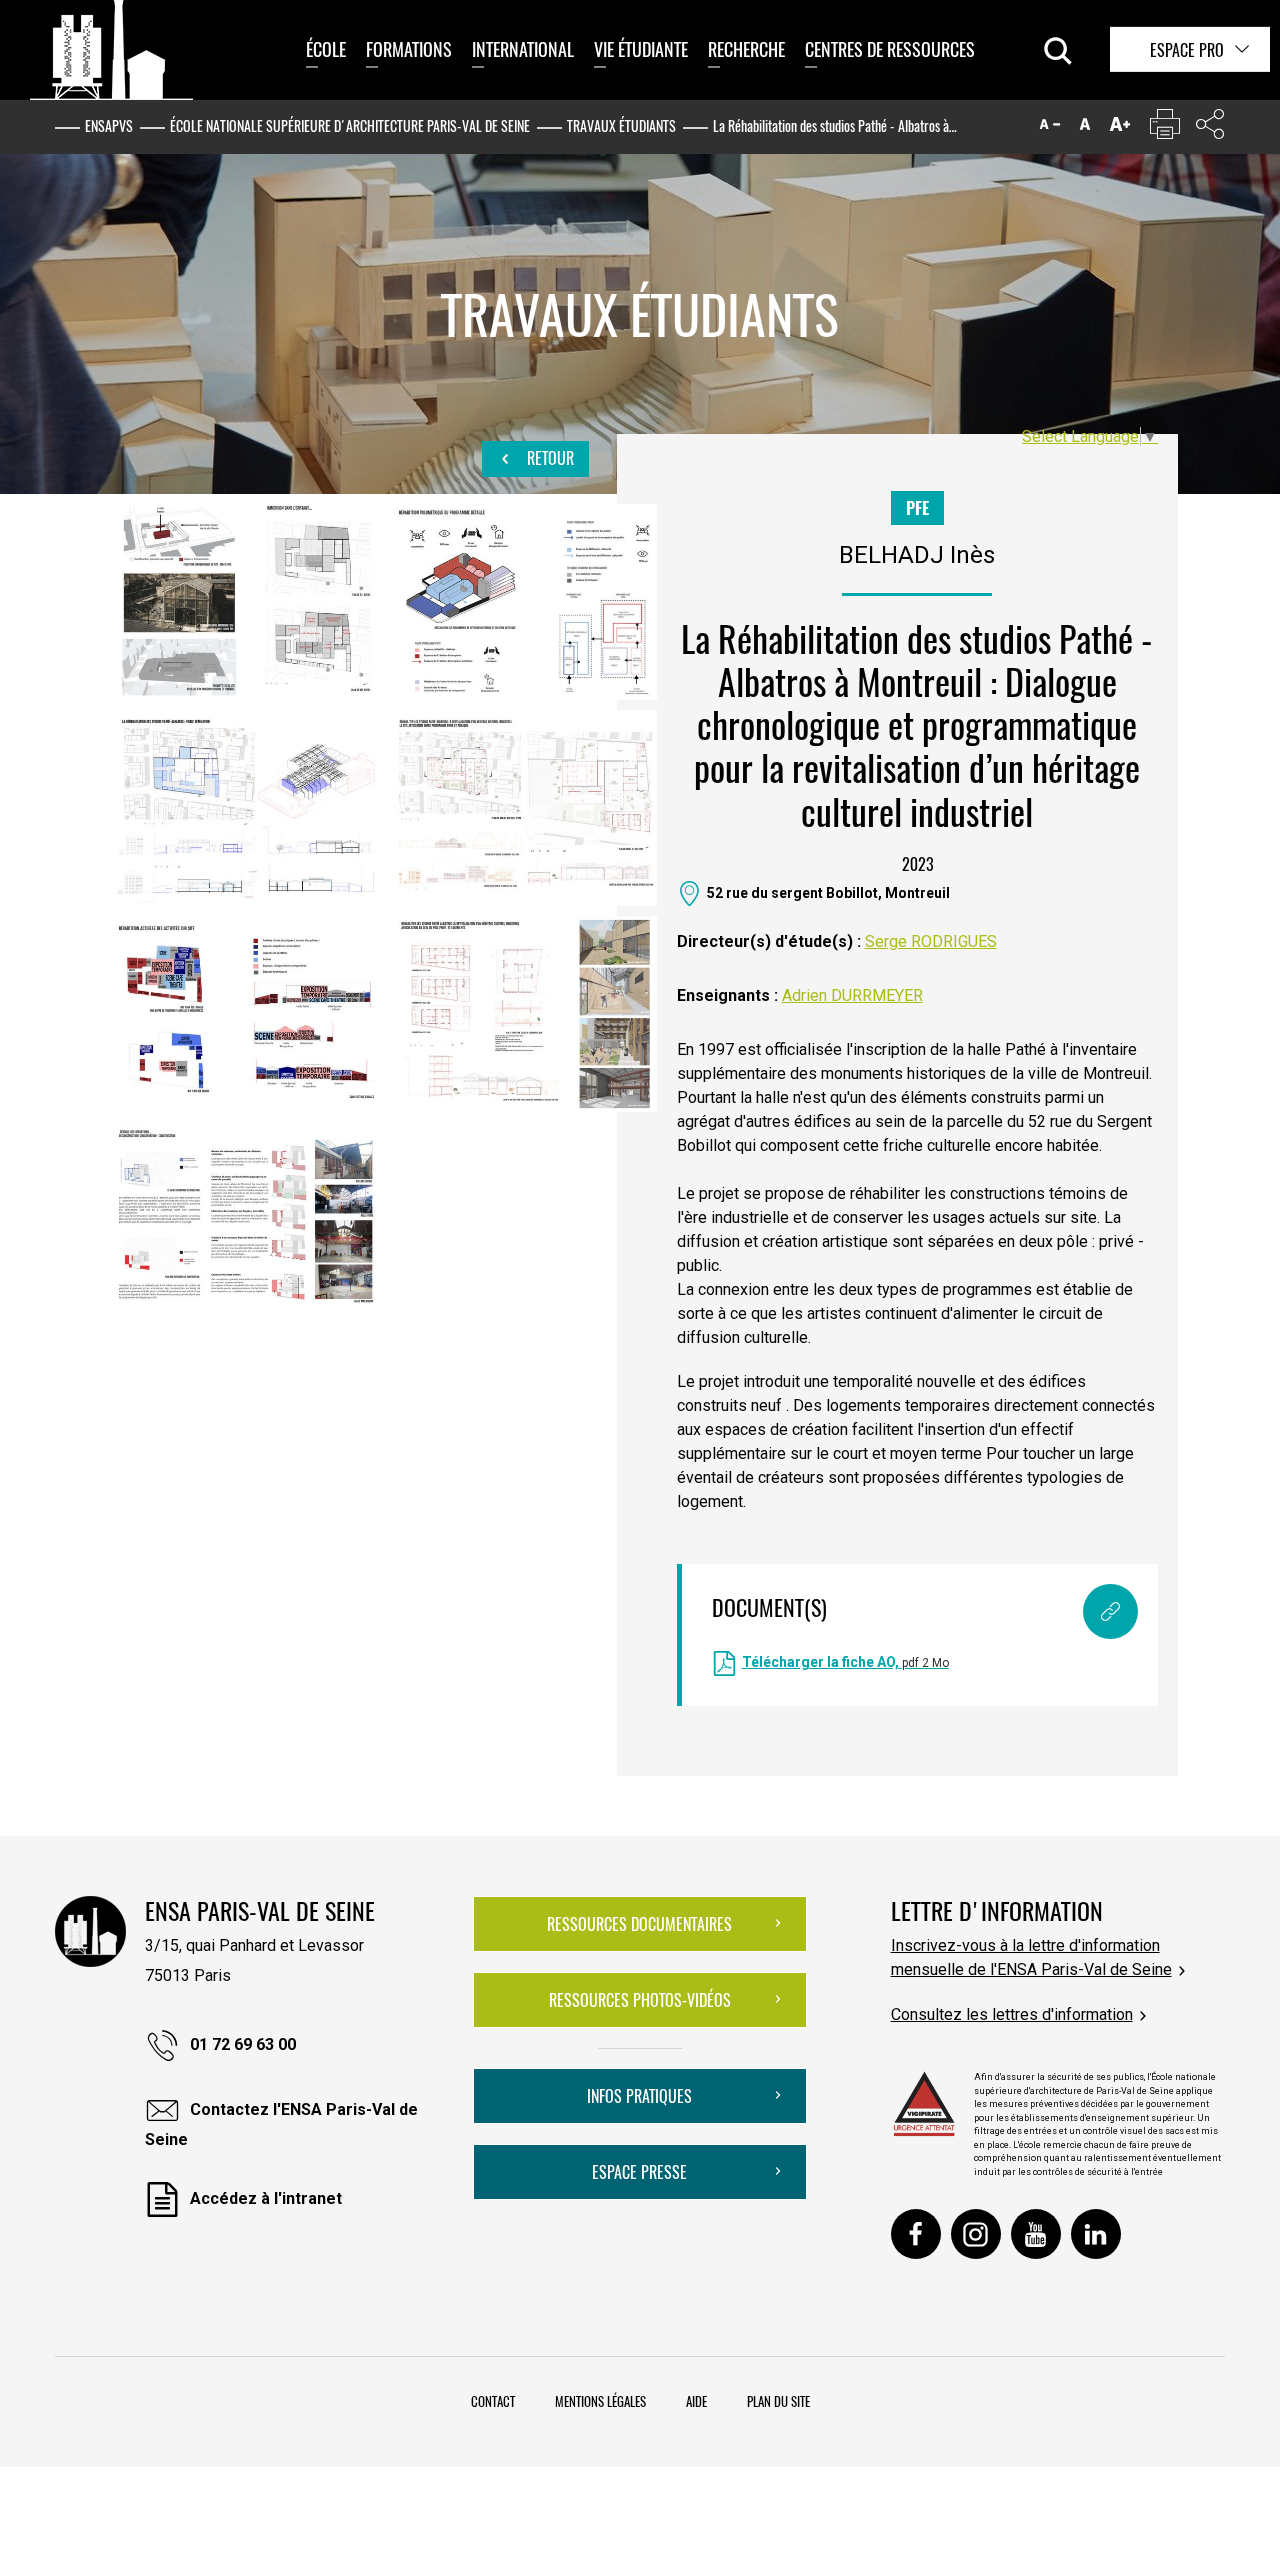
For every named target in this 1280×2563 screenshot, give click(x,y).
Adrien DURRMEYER (852, 995)
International (523, 49)
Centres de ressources (890, 49)
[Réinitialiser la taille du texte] (1085, 128)
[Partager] (1210, 128)
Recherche (746, 49)
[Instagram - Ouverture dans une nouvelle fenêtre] (976, 2234)
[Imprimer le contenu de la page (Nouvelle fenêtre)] (1165, 128)
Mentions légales (600, 2401)
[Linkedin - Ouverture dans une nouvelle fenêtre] (1096, 2234)
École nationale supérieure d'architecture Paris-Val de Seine (350, 125)
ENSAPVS (109, 125)
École (326, 49)
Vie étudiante (641, 49)
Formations (409, 49)
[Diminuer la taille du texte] (1050, 128)
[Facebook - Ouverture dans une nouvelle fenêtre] (916, 2234)
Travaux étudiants (621, 125)
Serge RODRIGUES (931, 941)
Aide (696, 2401)
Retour (548, 458)
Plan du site (778, 2401)
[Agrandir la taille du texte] (1120, 128)
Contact (493, 2401)
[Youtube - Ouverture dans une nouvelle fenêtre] (1036, 2234)
